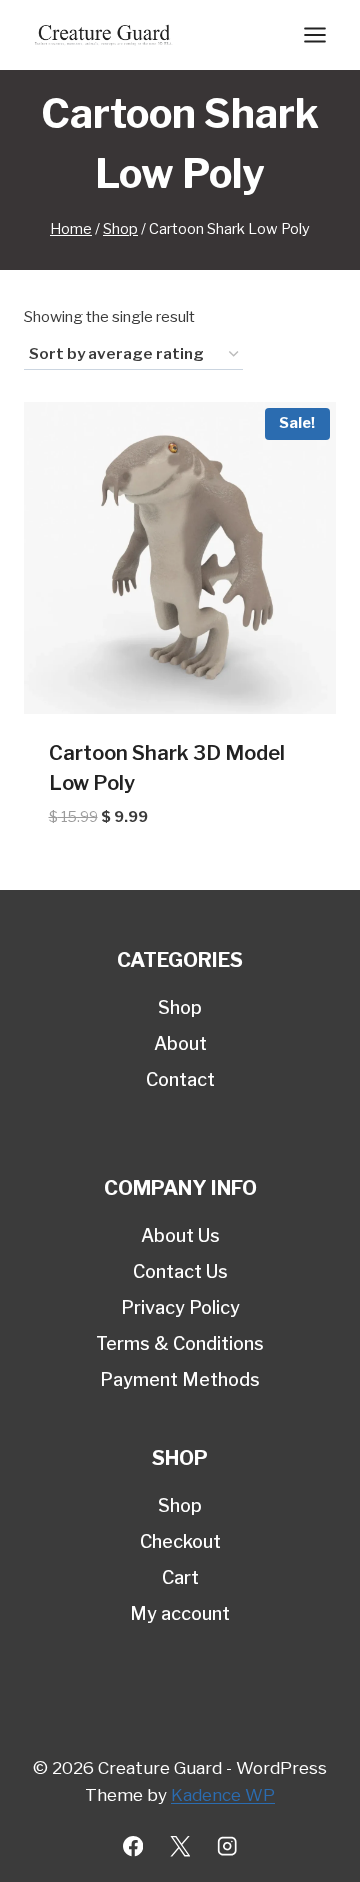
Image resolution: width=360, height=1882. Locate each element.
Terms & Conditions (180, 1343)
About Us (180, 1235)
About (180, 1043)
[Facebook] (133, 1846)
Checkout (180, 1541)
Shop (180, 1007)
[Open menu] (314, 34)
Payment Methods (180, 1379)
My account (180, 1613)
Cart (180, 1577)
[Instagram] (227, 1846)
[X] (180, 1846)
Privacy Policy (180, 1307)
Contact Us (180, 1271)
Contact (180, 1079)
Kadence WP (223, 1795)
